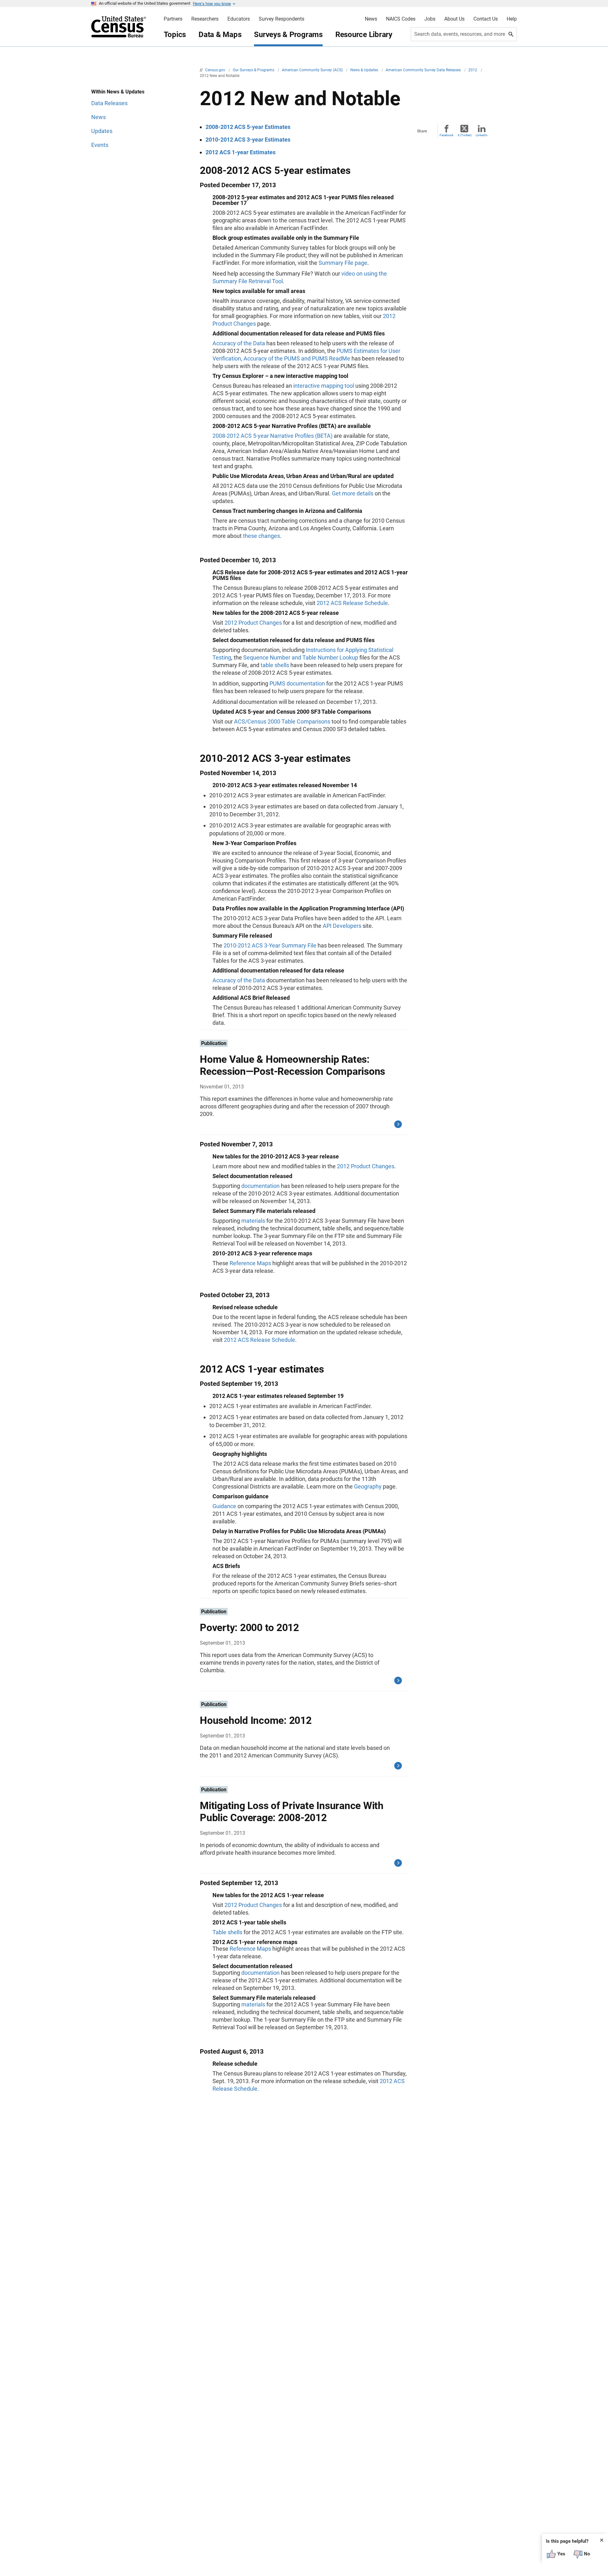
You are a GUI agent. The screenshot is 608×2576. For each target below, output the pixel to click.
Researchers (205, 19)
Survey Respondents (282, 19)
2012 (473, 70)
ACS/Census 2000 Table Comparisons (282, 721)
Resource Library (364, 35)
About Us (454, 19)
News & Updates (365, 70)
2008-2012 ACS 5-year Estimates (248, 127)
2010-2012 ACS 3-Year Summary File (270, 945)
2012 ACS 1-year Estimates (241, 152)
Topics (175, 35)
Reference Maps (250, 1263)
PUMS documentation (297, 683)
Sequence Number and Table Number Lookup (301, 657)
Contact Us (486, 19)
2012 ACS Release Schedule (352, 603)
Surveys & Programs (288, 35)
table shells (275, 665)
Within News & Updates (118, 92)
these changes (261, 536)
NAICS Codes (401, 19)
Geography (368, 1486)
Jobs (430, 19)
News (371, 19)
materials (253, 1221)
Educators (239, 19)
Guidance (224, 1506)
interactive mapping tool (324, 386)
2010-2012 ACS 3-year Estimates (248, 140)
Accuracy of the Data (239, 343)
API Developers (342, 926)
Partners (173, 19)
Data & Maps (220, 35)
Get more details (353, 493)
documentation (260, 1186)
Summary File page (343, 263)
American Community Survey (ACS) (313, 70)
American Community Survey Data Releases (424, 70)
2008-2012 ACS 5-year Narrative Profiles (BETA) (272, 436)
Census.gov (216, 70)
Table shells (227, 1932)
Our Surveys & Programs (254, 70)
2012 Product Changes (253, 623)
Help (512, 19)
